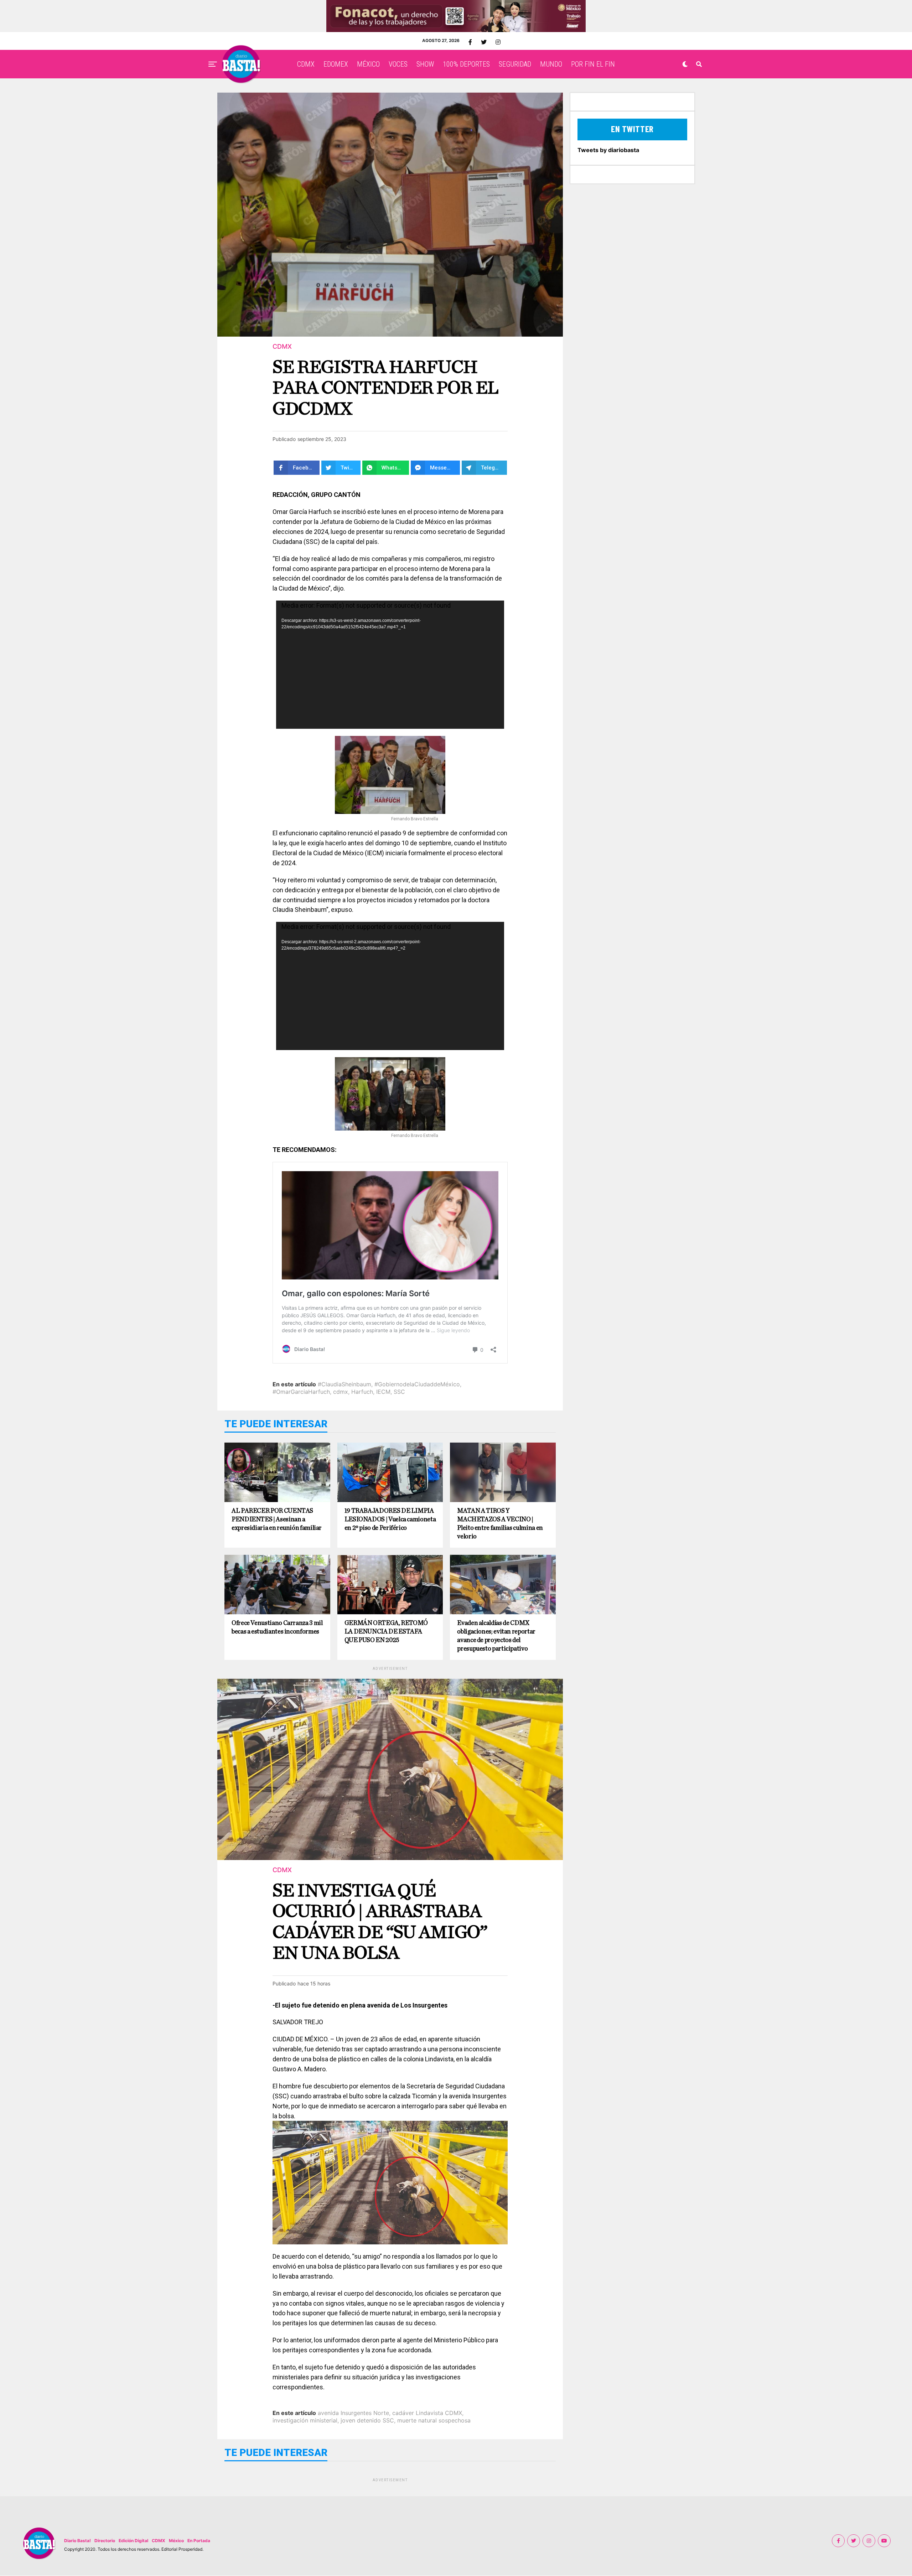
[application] (390, 665)
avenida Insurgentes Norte (353, 2413)
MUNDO (551, 64)
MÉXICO (368, 64)
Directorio (105, 2541)
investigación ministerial (305, 2420)
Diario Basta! (77, 2541)
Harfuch (362, 1392)
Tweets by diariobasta (608, 150)
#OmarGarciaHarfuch (301, 1392)
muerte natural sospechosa (434, 2420)
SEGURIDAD (515, 64)
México (176, 2541)
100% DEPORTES (466, 64)
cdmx (341, 1392)
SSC (399, 1392)
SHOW (425, 64)
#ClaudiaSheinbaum (344, 1384)
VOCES (398, 64)
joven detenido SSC (367, 2420)
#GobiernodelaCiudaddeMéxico (417, 1384)
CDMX (306, 64)
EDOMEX (336, 64)
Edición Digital (133, 2541)
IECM (383, 1392)
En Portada (199, 2541)
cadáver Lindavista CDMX (427, 2413)
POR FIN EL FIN (593, 64)
